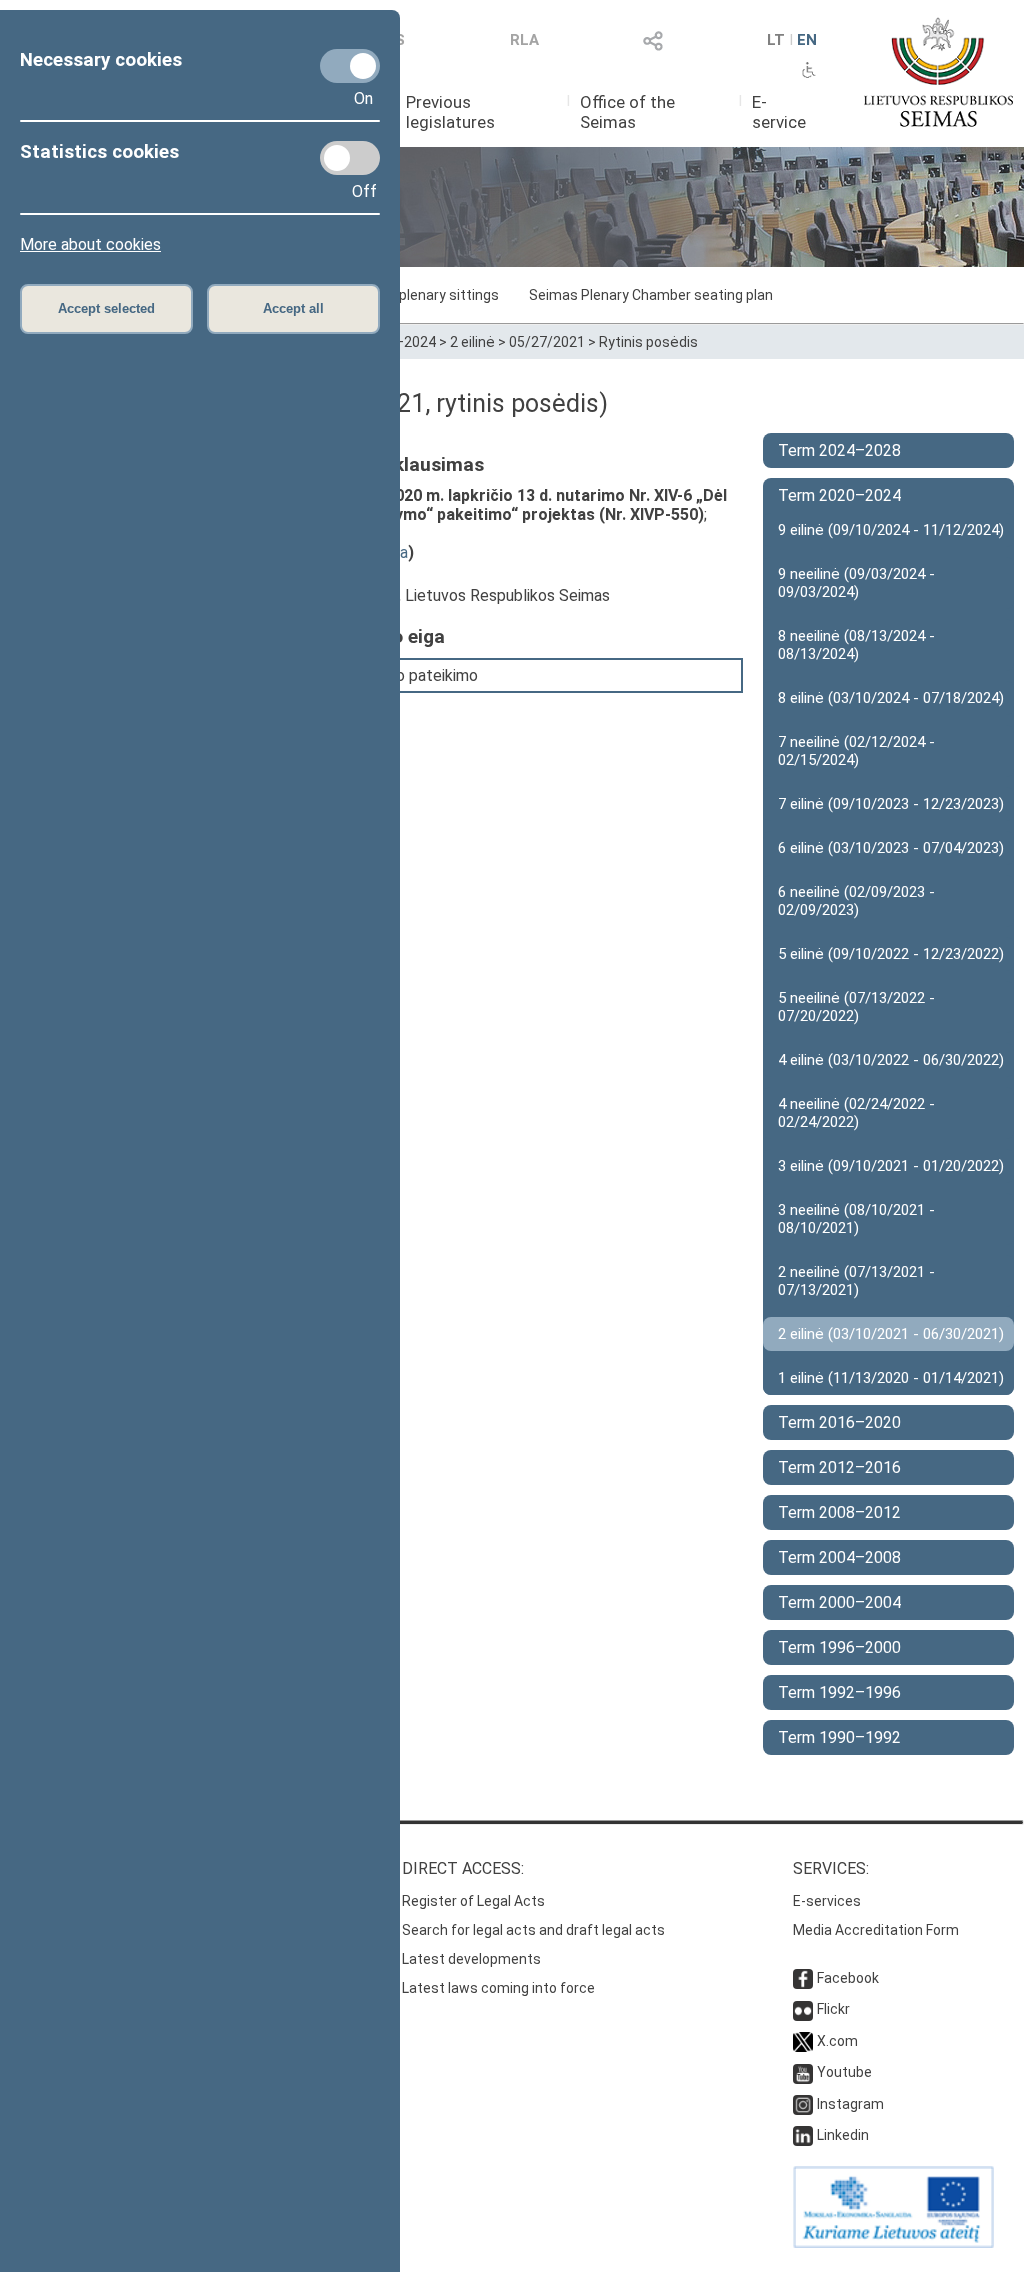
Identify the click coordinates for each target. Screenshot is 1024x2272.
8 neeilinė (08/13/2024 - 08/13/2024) (856, 645)
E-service (779, 112)
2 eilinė (472, 342)
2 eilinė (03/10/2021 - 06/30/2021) (891, 1334)
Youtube (844, 2072)
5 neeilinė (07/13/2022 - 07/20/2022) (856, 1007)
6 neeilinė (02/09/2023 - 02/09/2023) (856, 901)
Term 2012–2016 (839, 1467)
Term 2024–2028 (839, 450)
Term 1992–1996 (839, 1692)
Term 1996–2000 (839, 1647)
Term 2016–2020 (839, 1422)
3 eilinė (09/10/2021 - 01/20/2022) (891, 1166)
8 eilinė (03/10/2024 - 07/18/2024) (891, 698)
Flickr (833, 2009)
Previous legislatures (450, 112)
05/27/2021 (547, 342)
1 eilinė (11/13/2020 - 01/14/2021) (891, 1378)
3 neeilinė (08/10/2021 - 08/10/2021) (856, 1219)
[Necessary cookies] (350, 66)
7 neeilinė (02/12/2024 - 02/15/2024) (856, 751)
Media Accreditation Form (876, 1930)
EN (807, 40)
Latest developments (471, 1959)
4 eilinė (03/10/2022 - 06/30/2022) (891, 1060)
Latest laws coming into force (498, 1988)
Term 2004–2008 (839, 1557)
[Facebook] (803, 1978)
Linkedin (843, 2135)
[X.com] (803, 2041)
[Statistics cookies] (350, 158)
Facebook (848, 1978)
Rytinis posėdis (648, 342)
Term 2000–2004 (839, 1602)
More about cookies (90, 244)
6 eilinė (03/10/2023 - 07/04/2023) (891, 848)
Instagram (850, 2104)
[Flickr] (803, 2009)
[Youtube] (803, 2072)
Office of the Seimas (627, 112)
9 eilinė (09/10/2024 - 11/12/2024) (891, 530)
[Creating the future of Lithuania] (893, 2243)
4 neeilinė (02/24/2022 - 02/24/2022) (856, 1113)
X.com (837, 2041)
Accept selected (106, 308)
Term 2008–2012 (839, 1512)
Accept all (293, 308)
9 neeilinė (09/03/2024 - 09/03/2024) (856, 583)
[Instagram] (803, 2104)
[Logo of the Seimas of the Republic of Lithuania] (938, 72)
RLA (524, 40)
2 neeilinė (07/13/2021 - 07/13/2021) (856, 1281)
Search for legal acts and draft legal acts (533, 1930)
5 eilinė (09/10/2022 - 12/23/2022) (891, 954)
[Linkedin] (803, 2135)
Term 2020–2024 (839, 495)
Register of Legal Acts (473, 1901)
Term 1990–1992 (839, 1737)
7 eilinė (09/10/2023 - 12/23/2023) (891, 804)
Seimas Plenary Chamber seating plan (651, 295)
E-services (827, 1901)
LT (776, 40)
